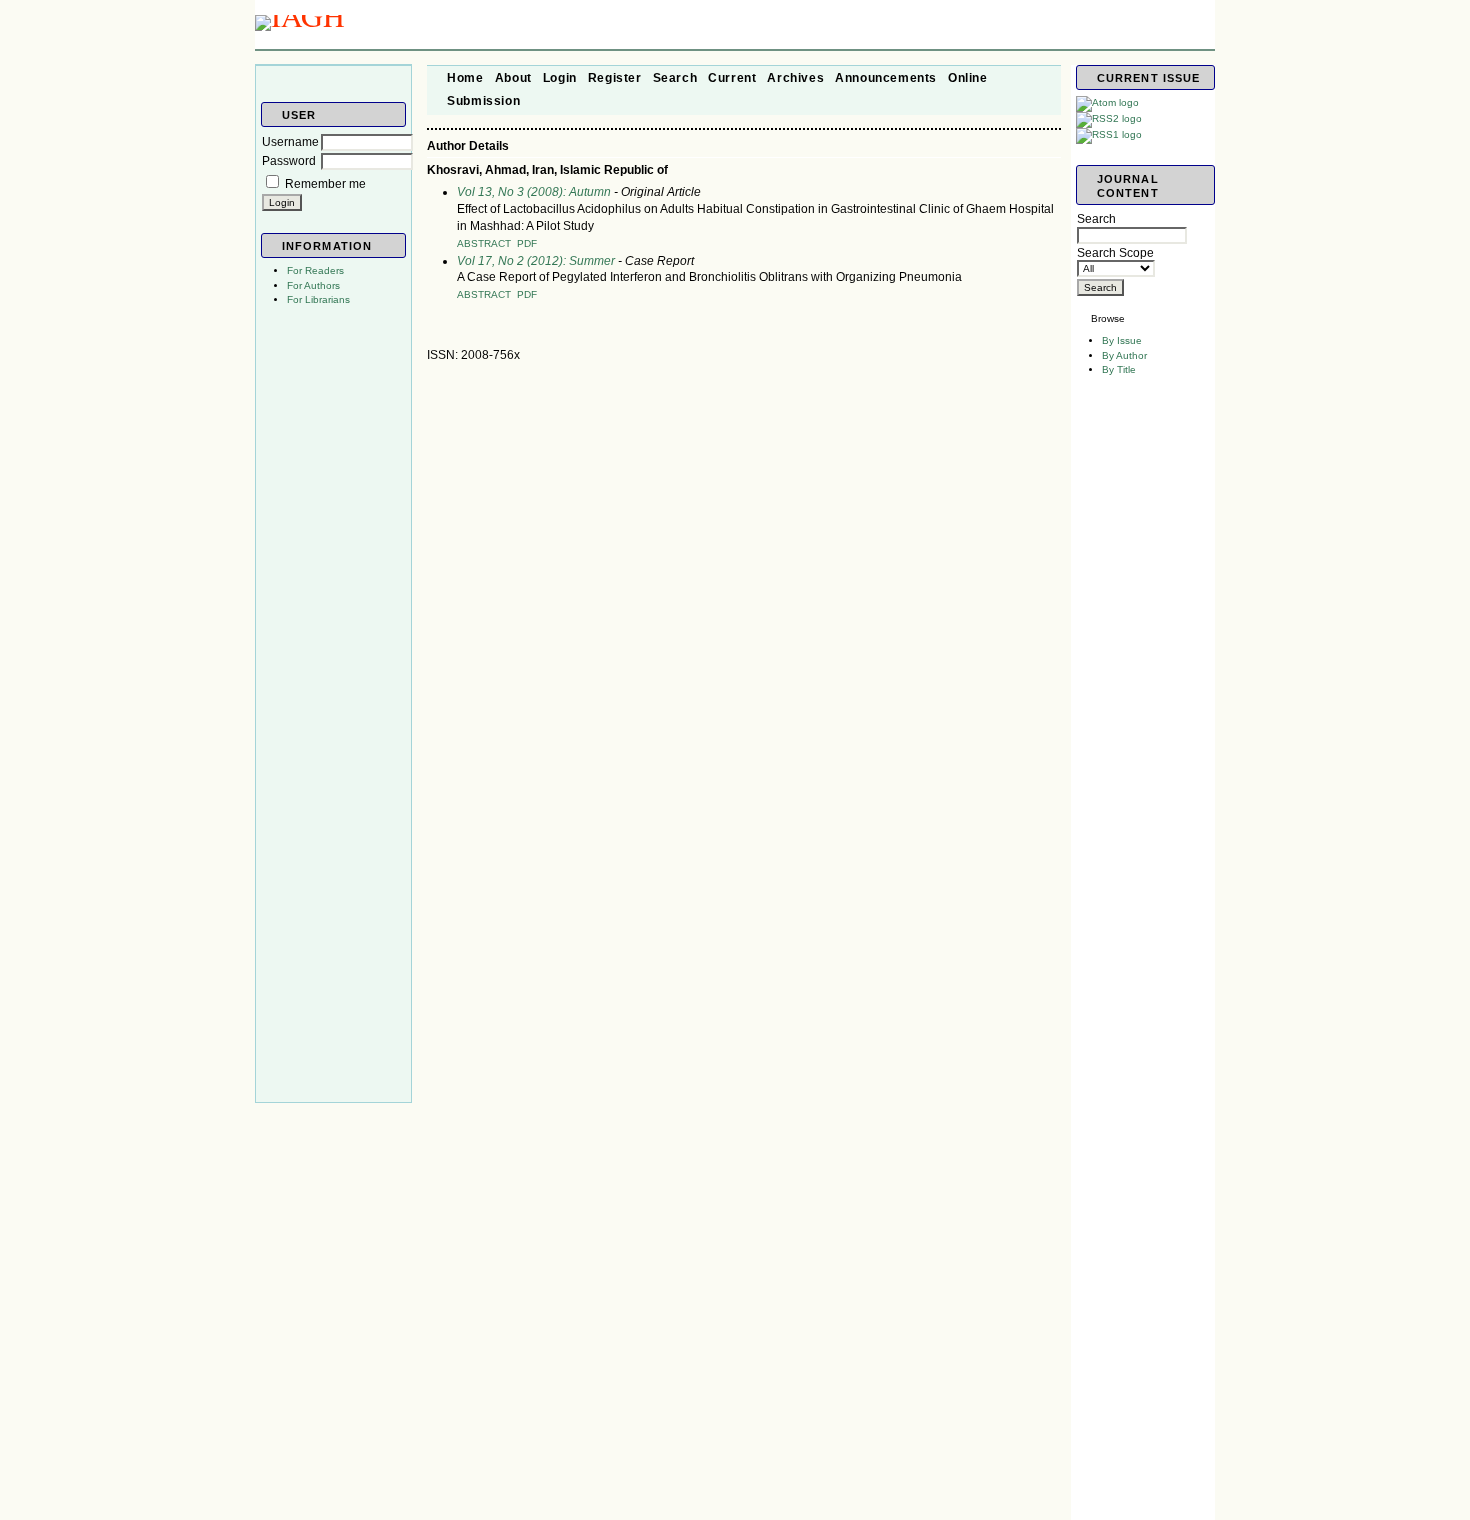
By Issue (1122, 340)
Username (290, 142)
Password (289, 161)
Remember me (325, 184)
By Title (1119, 369)
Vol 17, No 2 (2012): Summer (536, 261)
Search (675, 78)
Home (465, 78)
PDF (527, 243)
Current (732, 78)
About (513, 78)
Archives (795, 78)
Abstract (484, 243)
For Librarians (318, 299)
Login (560, 78)
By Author (1124, 355)
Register (615, 78)
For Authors (313, 285)
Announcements (886, 78)
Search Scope (1115, 253)
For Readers (315, 270)
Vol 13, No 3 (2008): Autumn (534, 192)
